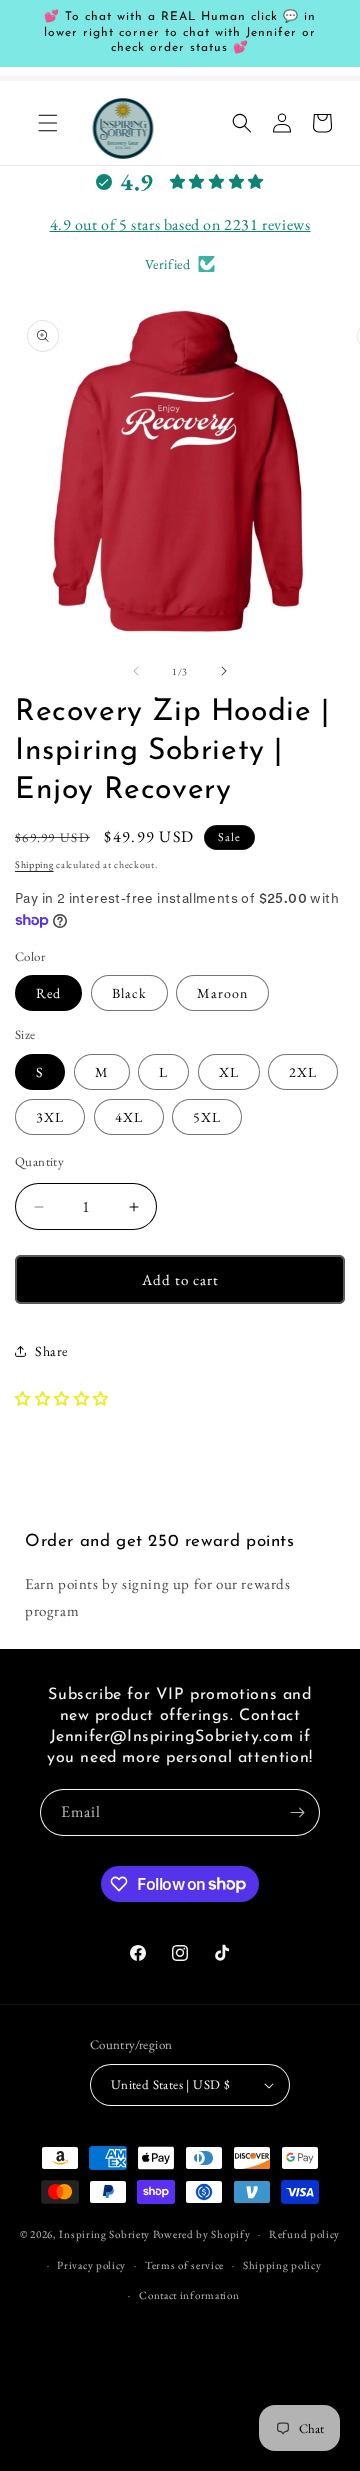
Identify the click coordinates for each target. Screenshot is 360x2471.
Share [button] (51, 1351)
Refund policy (304, 2234)
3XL (50, 1117)
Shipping (34, 864)
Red (48, 993)
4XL (129, 1117)
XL (229, 1072)
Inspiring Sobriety (104, 2234)
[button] (48, 123)
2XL (303, 1072)
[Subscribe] (297, 1812)
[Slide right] (224, 671)
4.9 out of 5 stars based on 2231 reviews (180, 224)
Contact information (189, 2295)
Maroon (222, 993)
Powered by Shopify (202, 2234)
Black (129, 993)
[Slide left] (136, 671)
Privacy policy (91, 2265)
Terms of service (184, 2265)
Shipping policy (282, 2265)
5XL (207, 1117)
